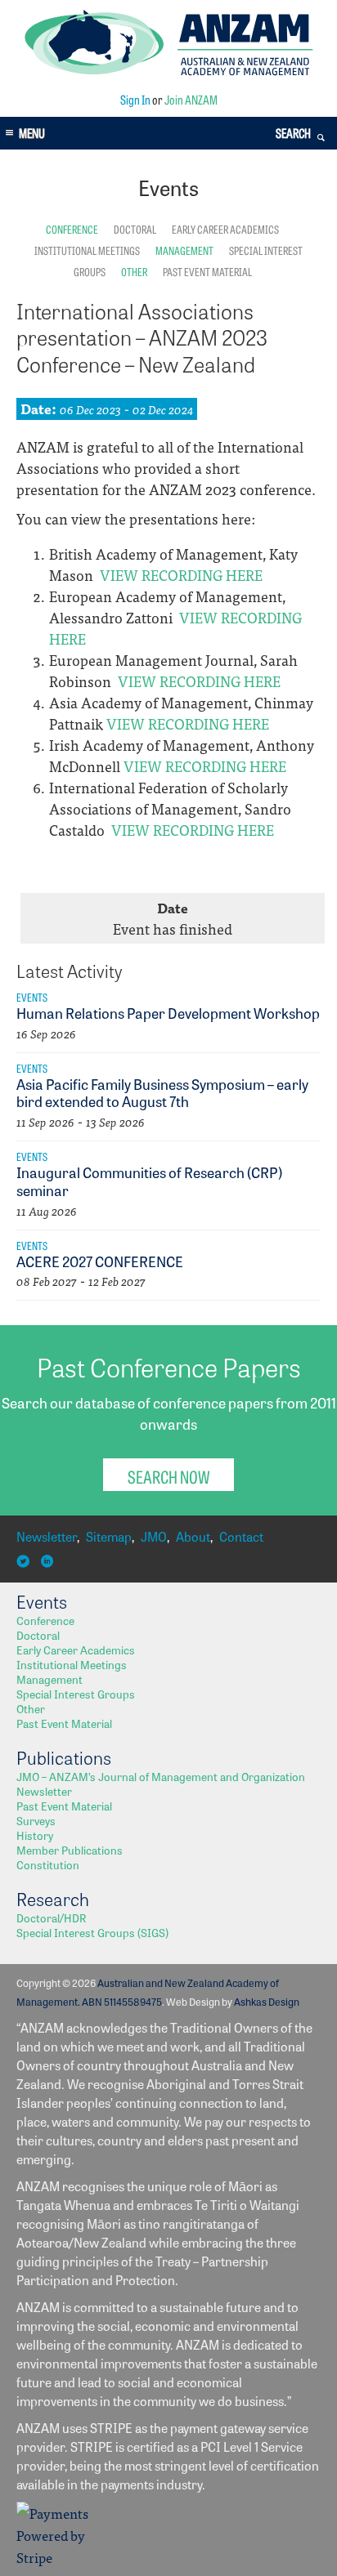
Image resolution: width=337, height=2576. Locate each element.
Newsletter (47, 1536)
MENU (32, 133)
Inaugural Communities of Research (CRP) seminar (149, 1181)
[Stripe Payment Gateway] (57, 2557)
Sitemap (109, 1536)
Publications (64, 1757)
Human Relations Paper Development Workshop (168, 1012)
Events (32, 997)
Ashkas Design (267, 2001)
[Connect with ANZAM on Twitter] (25, 1562)
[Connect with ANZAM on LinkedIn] (49, 1562)
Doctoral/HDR (51, 1917)
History (35, 1835)
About (193, 1536)
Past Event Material (207, 271)
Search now (168, 1476)
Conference (72, 229)
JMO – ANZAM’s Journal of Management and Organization (161, 1776)
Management (184, 250)
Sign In (135, 99)
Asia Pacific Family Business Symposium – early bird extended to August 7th (162, 1092)
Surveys (36, 1820)
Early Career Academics (225, 229)
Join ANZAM (191, 99)
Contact (241, 1536)
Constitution (48, 1864)
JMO (154, 1536)
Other (134, 271)
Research (53, 1899)
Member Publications (70, 1850)
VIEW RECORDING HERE (181, 575)
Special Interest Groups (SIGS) (92, 1932)
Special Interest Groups (76, 1694)
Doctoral (135, 229)
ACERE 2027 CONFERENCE (100, 1261)
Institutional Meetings (87, 250)
